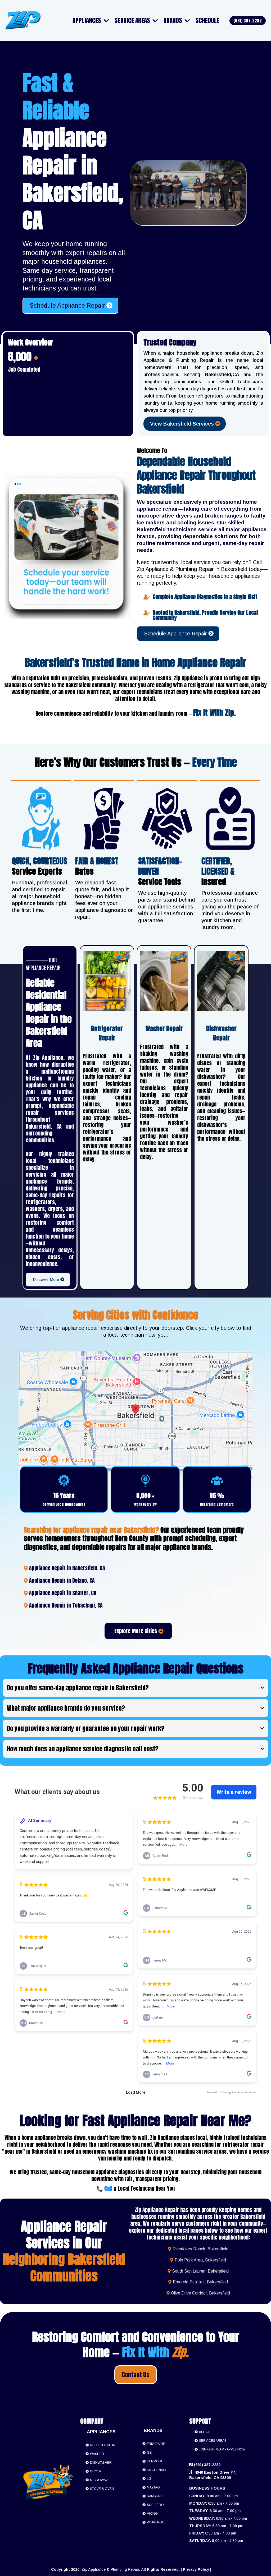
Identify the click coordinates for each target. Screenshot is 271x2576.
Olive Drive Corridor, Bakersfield (200, 2293)
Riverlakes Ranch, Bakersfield (200, 2249)
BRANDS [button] (173, 20)
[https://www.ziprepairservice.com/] (23, 21)
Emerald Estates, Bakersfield (200, 2282)
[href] (135, 1415)
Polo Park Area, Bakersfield (200, 2260)
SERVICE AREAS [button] (133, 20)
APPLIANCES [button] (87, 20)
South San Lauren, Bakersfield (200, 2271)
